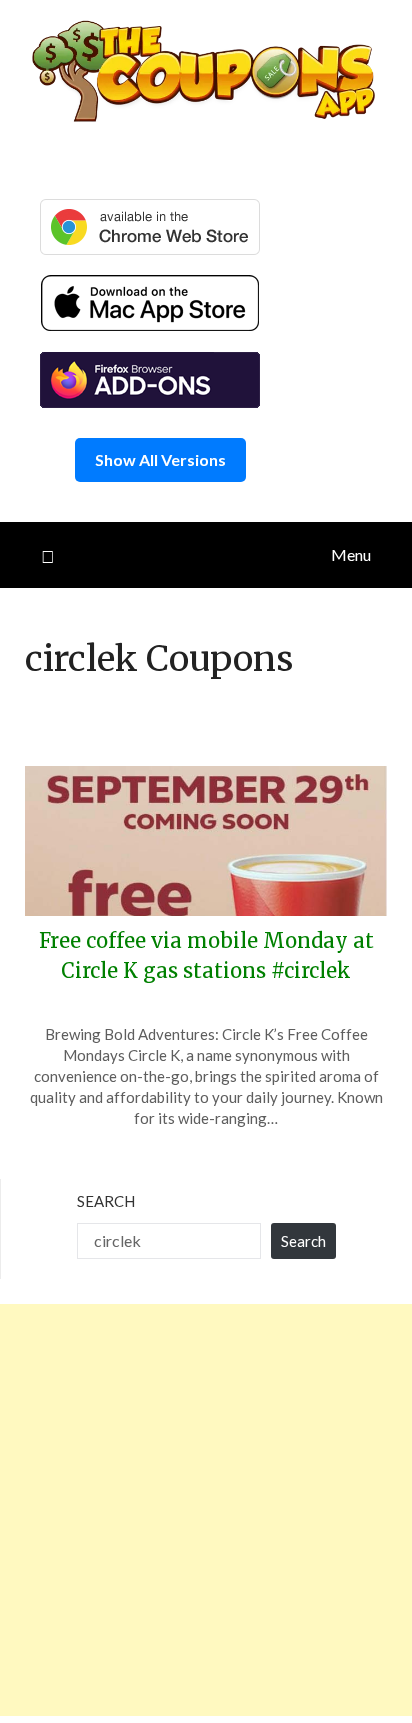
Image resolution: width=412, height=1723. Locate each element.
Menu (351, 554)
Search (106, 1201)
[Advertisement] (206, 1510)
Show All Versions (160, 459)
